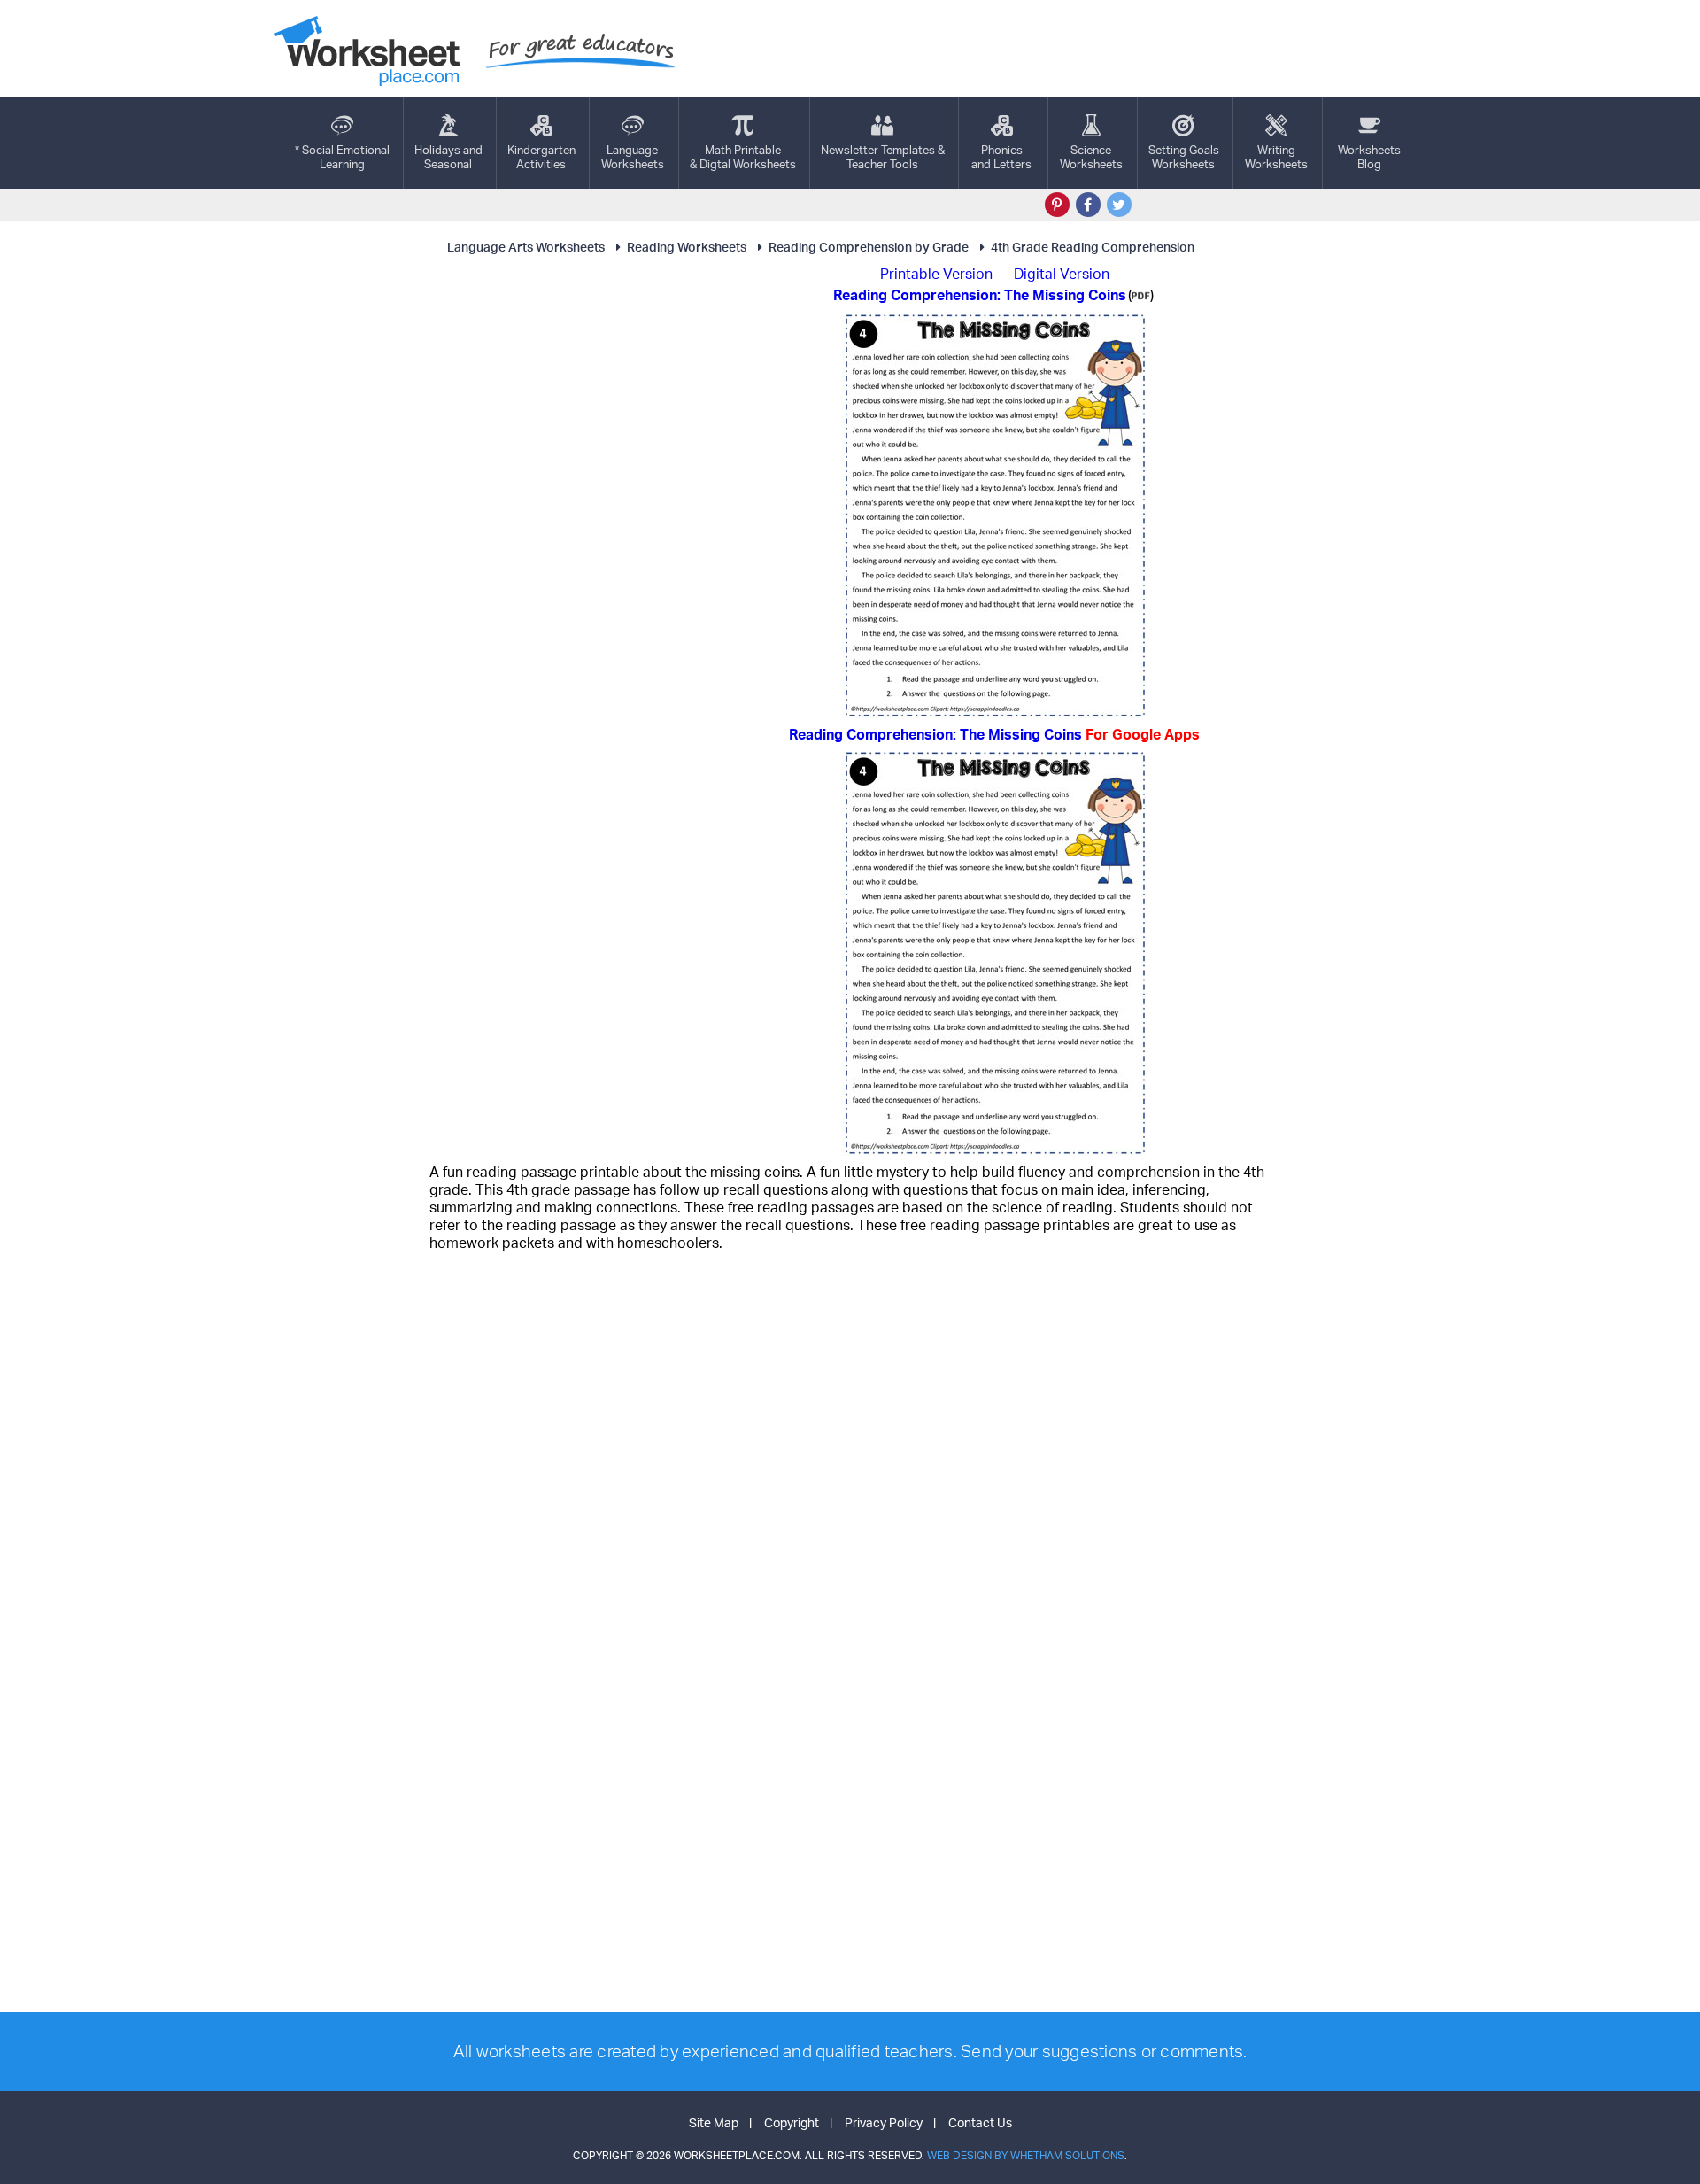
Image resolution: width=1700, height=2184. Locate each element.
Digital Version (1062, 274)
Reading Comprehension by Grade (869, 247)
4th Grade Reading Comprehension (1093, 247)
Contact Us (980, 2122)
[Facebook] (1088, 205)
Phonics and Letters (1001, 157)
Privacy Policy (884, 2122)
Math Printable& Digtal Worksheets (743, 157)
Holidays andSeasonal (448, 157)
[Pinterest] (1057, 205)
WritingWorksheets (1276, 157)
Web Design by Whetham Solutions (1026, 2155)
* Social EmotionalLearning (342, 157)
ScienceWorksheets (1091, 157)
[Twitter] (1119, 205)
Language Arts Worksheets (526, 247)
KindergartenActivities (541, 157)
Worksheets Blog (1369, 157)
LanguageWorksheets (633, 157)
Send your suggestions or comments (1102, 2051)
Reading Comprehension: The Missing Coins (994, 734)
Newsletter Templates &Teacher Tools (883, 157)
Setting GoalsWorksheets (1184, 157)
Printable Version (936, 274)
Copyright (792, 2122)
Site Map (714, 2122)
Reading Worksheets (687, 247)
